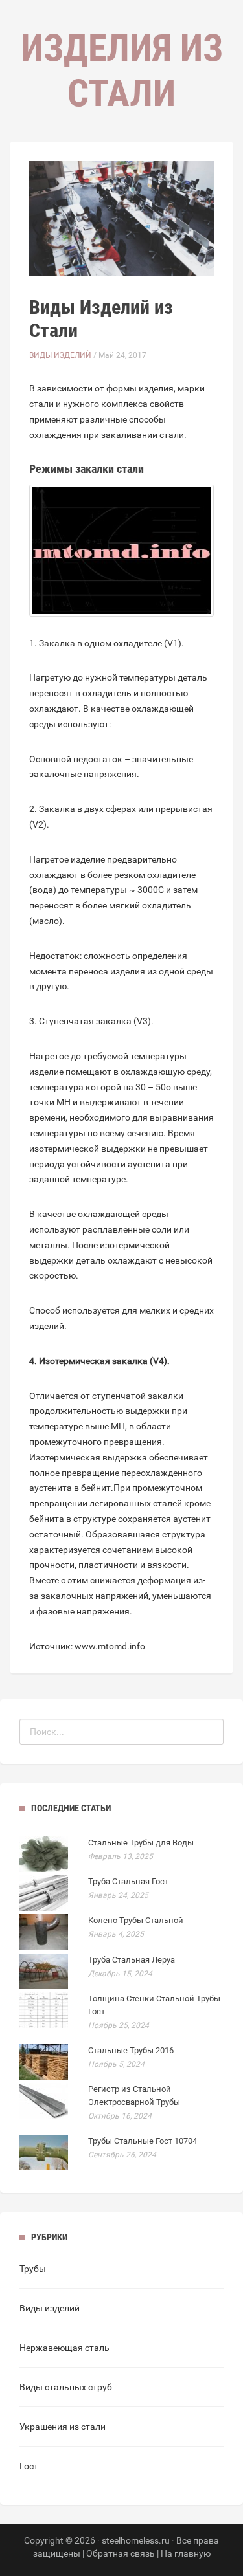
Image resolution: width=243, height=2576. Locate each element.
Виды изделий (60, 355)
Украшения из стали (63, 2427)
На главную (186, 2553)
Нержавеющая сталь (64, 2348)
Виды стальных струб (66, 2387)
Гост (29, 2466)
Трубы (33, 2269)
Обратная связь (121, 2553)
